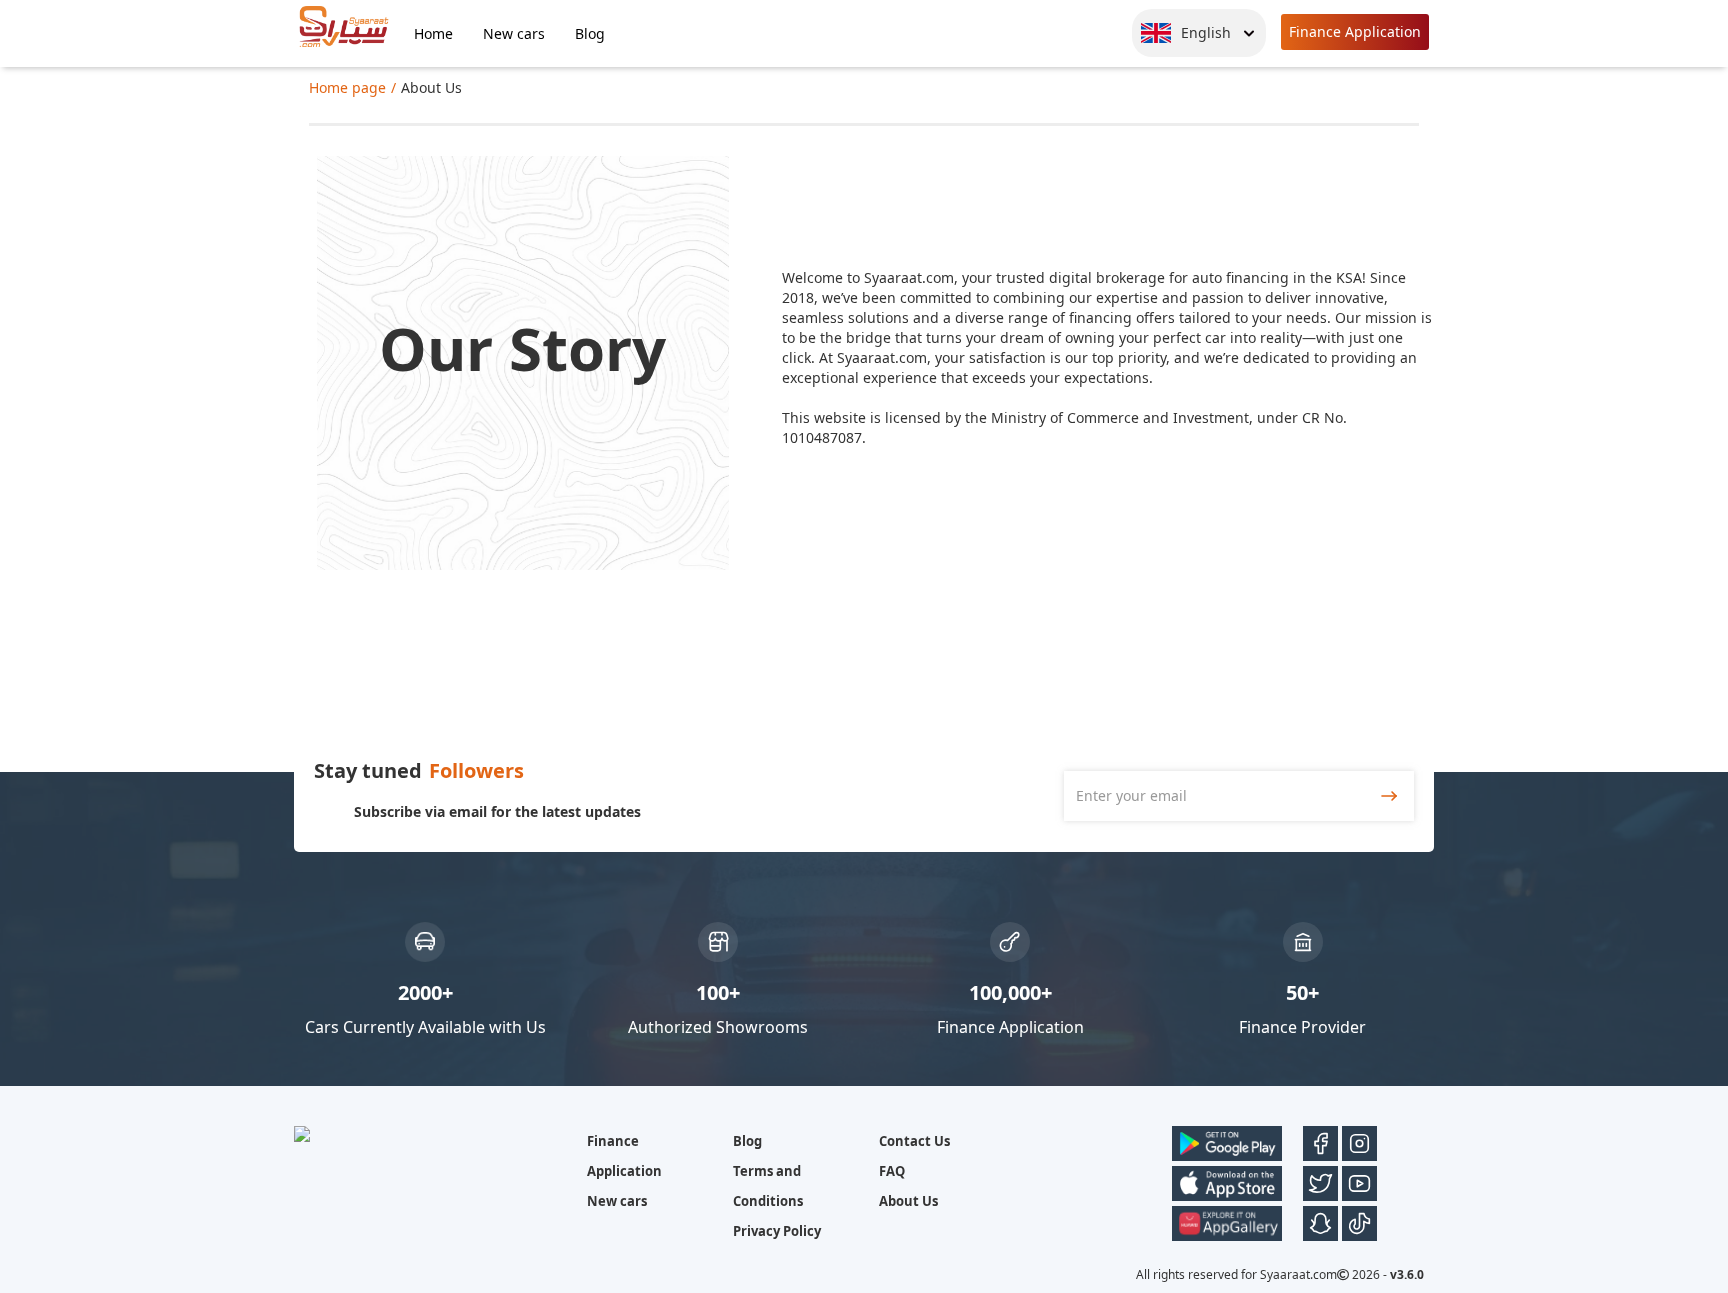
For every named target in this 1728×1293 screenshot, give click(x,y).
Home (433, 33)
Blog (590, 33)
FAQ (892, 1171)
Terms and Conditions (768, 1186)
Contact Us (914, 1141)
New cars (514, 33)
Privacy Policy (777, 1231)
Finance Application (1355, 31)
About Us (908, 1201)
